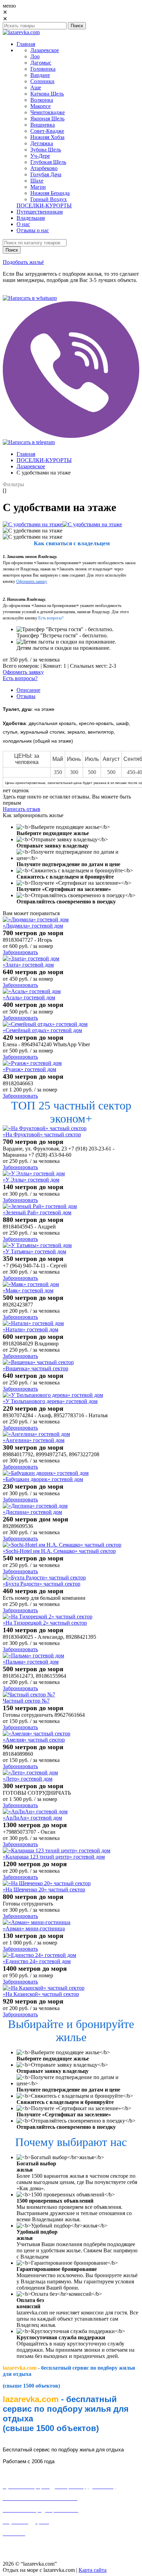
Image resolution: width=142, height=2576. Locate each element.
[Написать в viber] (71, 436)
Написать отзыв (22, 809)
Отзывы (26, 696)
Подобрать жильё (23, 262)
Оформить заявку (23, 672)
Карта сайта (93, 2570)
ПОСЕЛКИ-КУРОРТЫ (44, 460)
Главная (26, 454)
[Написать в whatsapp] (30, 298)
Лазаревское (31, 466)
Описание (28, 690)
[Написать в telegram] (29, 442)
